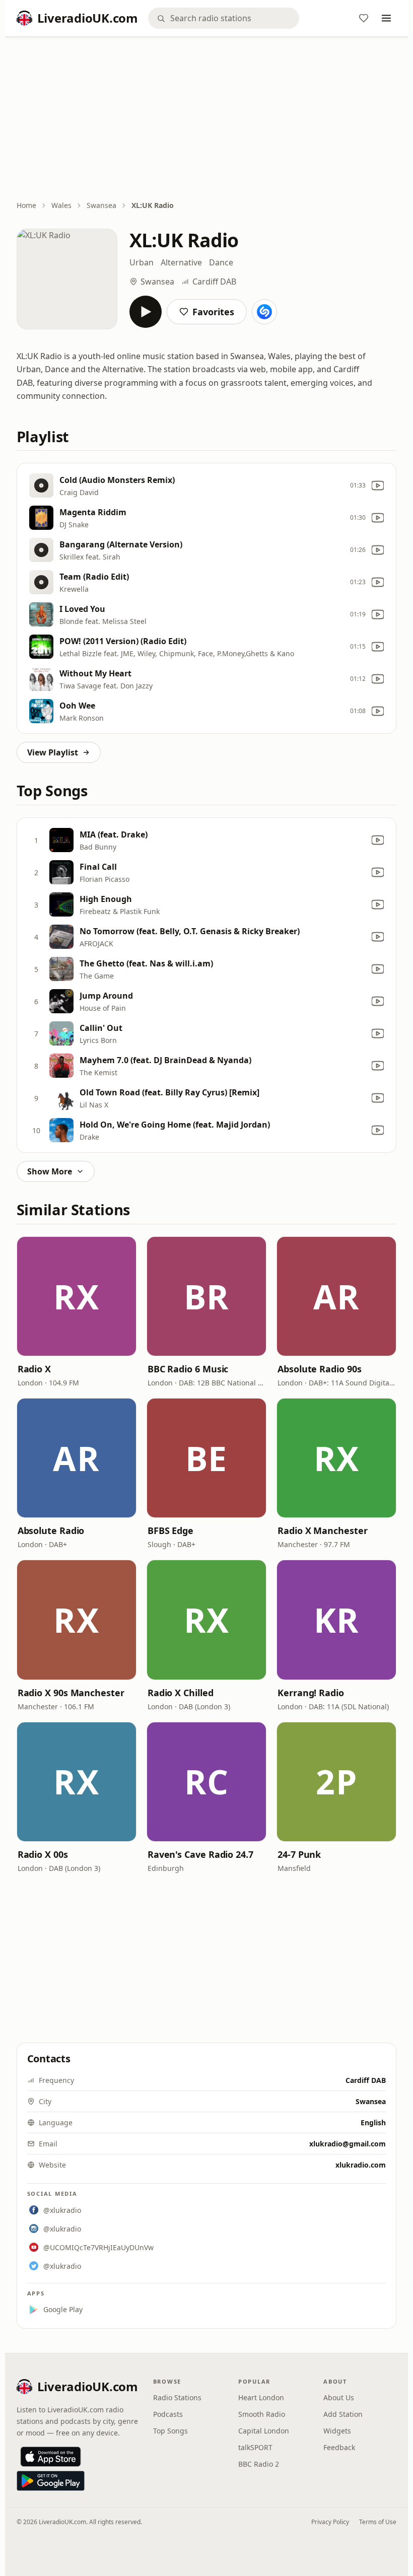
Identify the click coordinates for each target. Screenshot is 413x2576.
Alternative (181, 262)
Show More (50, 1171)
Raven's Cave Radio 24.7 (200, 1854)
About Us (339, 2397)
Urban (142, 262)
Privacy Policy (330, 2522)
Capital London (264, 2431)
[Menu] (386, 18)
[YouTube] (378, 485)
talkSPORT (255, 2447)
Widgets (337, 2431)
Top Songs (170, 2431)
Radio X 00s (43, 1854)
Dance (221, 262)
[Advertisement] (207, 119)
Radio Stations (177, 2397)
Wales (61, 205)
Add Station (343, 2414)
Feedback (339, 2447)
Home (26, 205)
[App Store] (51, 2457)
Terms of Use (378, 2522)
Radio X (34, 1369)
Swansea (101, 205)
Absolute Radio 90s (319, 1369)
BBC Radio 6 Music (188, 1369)
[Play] (146, 312)
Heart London (261, 2397)
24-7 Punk (299, 1854)
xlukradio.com (361, 2165)
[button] (77, 1296)
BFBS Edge (170, 1530)
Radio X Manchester (322, 1530)
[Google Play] (51, 2481)
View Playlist (53, 752)
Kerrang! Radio (311, 1693)
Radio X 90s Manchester (71, 1693)
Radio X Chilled (181, 1693)
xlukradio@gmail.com (348, 2144)
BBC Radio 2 (259, 2464)
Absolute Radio (51, 1530)
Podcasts (168, 2414)
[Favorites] (364, 18)
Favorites (213, 312)
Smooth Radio (262, 2414)
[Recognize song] (264, 312)
